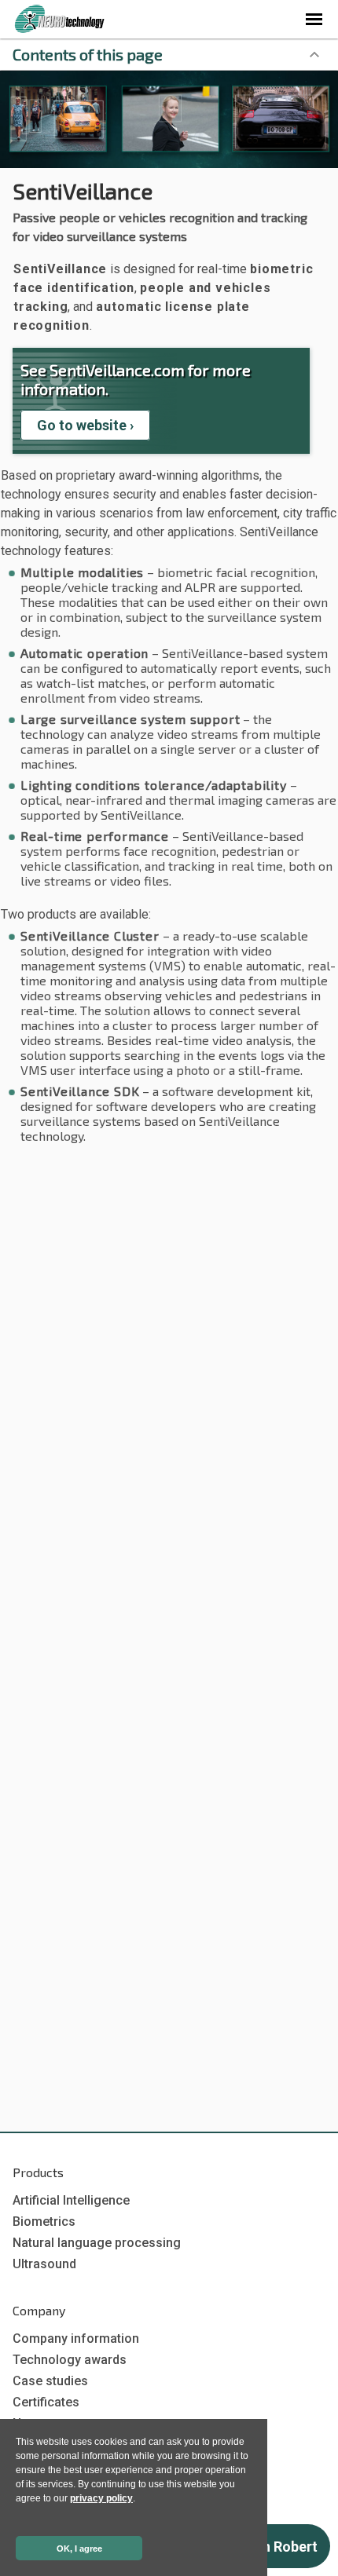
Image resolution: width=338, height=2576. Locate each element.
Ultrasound (44, 2264)
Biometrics (44, 2222)
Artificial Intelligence (71, 2200)
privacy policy (101, 2498)
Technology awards (70, 2360)
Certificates (46, 2402)
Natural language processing (97, 2243)
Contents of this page (88, 54)
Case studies (50, 2381)
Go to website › (85, 425)
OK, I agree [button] (79, 2549)
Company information (76, 2338)
